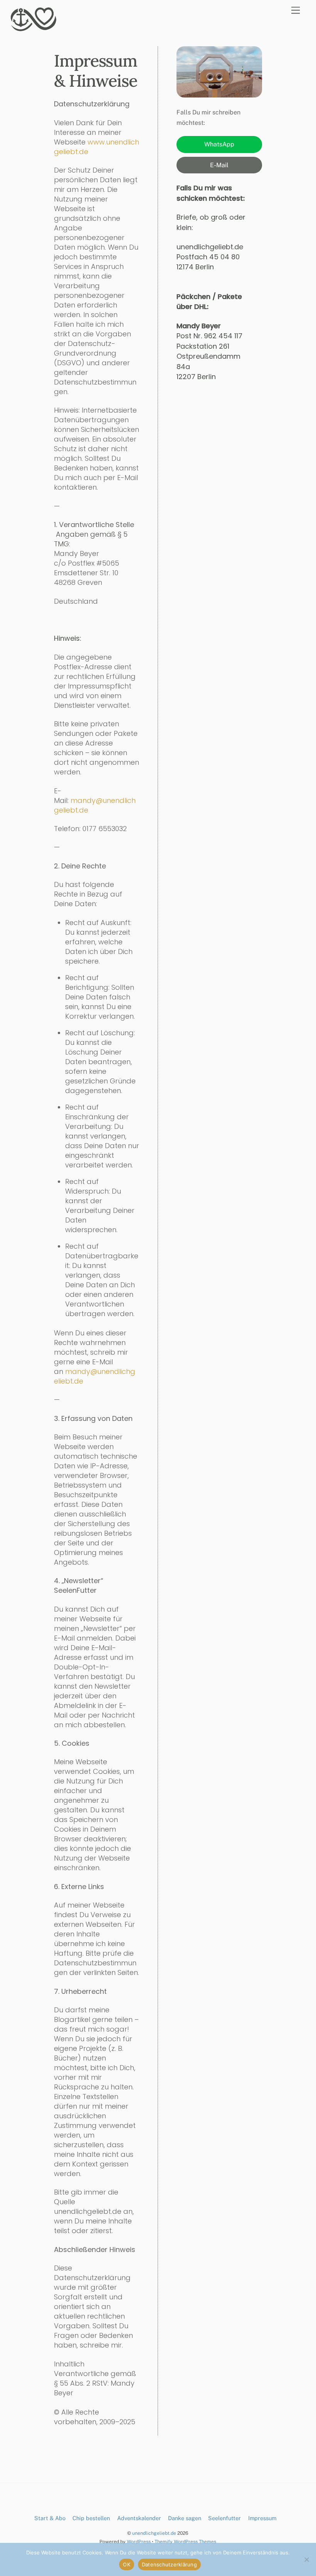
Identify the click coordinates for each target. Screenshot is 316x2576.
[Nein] (306, 2559)
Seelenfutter (224, 2518)
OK (127, 2564)
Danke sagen (185, 2518)
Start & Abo (50, 2518)
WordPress (139, 2542)
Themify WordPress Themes (185, 2542)
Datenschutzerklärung (169, 2564)
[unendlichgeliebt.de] (34, 29)
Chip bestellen (91, 2518)
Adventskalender (139, 2518)
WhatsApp (219, 144)
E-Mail (219, 165)
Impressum (262, 2518)
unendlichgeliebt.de (154, 2533)
